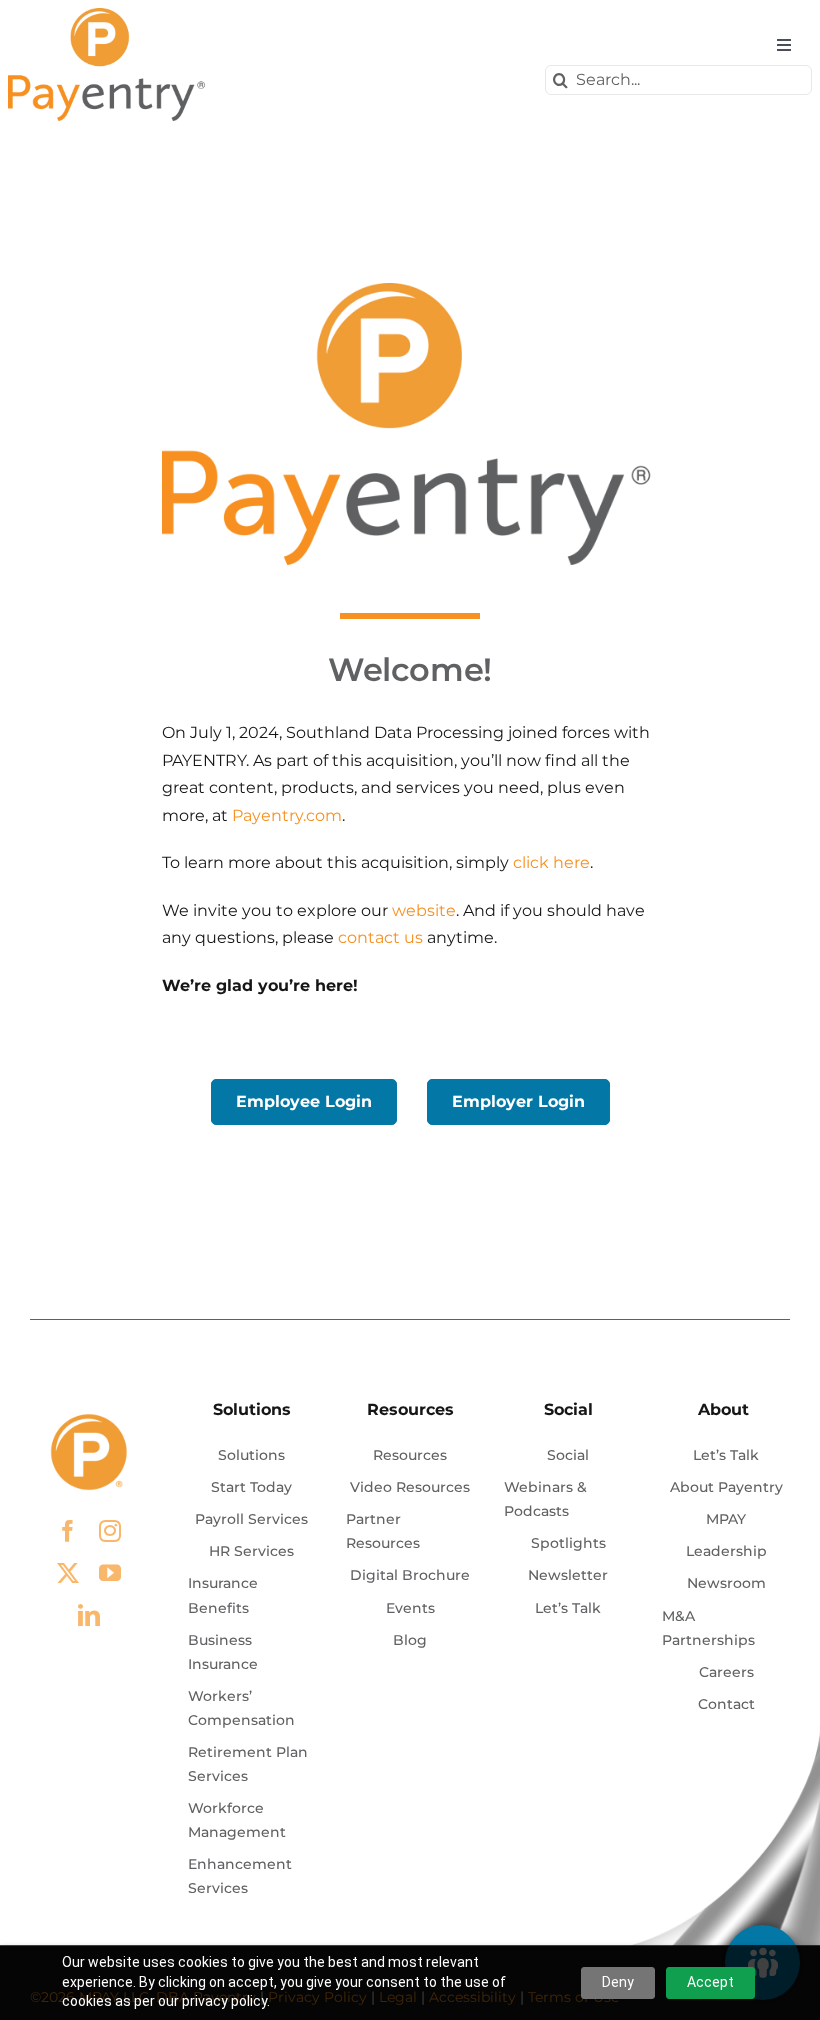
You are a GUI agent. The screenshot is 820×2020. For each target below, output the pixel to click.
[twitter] (68, 1573)
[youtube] (110, 1573)
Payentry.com (287, 815)
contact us (380, 937)
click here (551, 862)
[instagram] (110, 1531)
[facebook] (68, 1531)
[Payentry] (108, 15)
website (424, 910)
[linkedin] (89, 1615)
